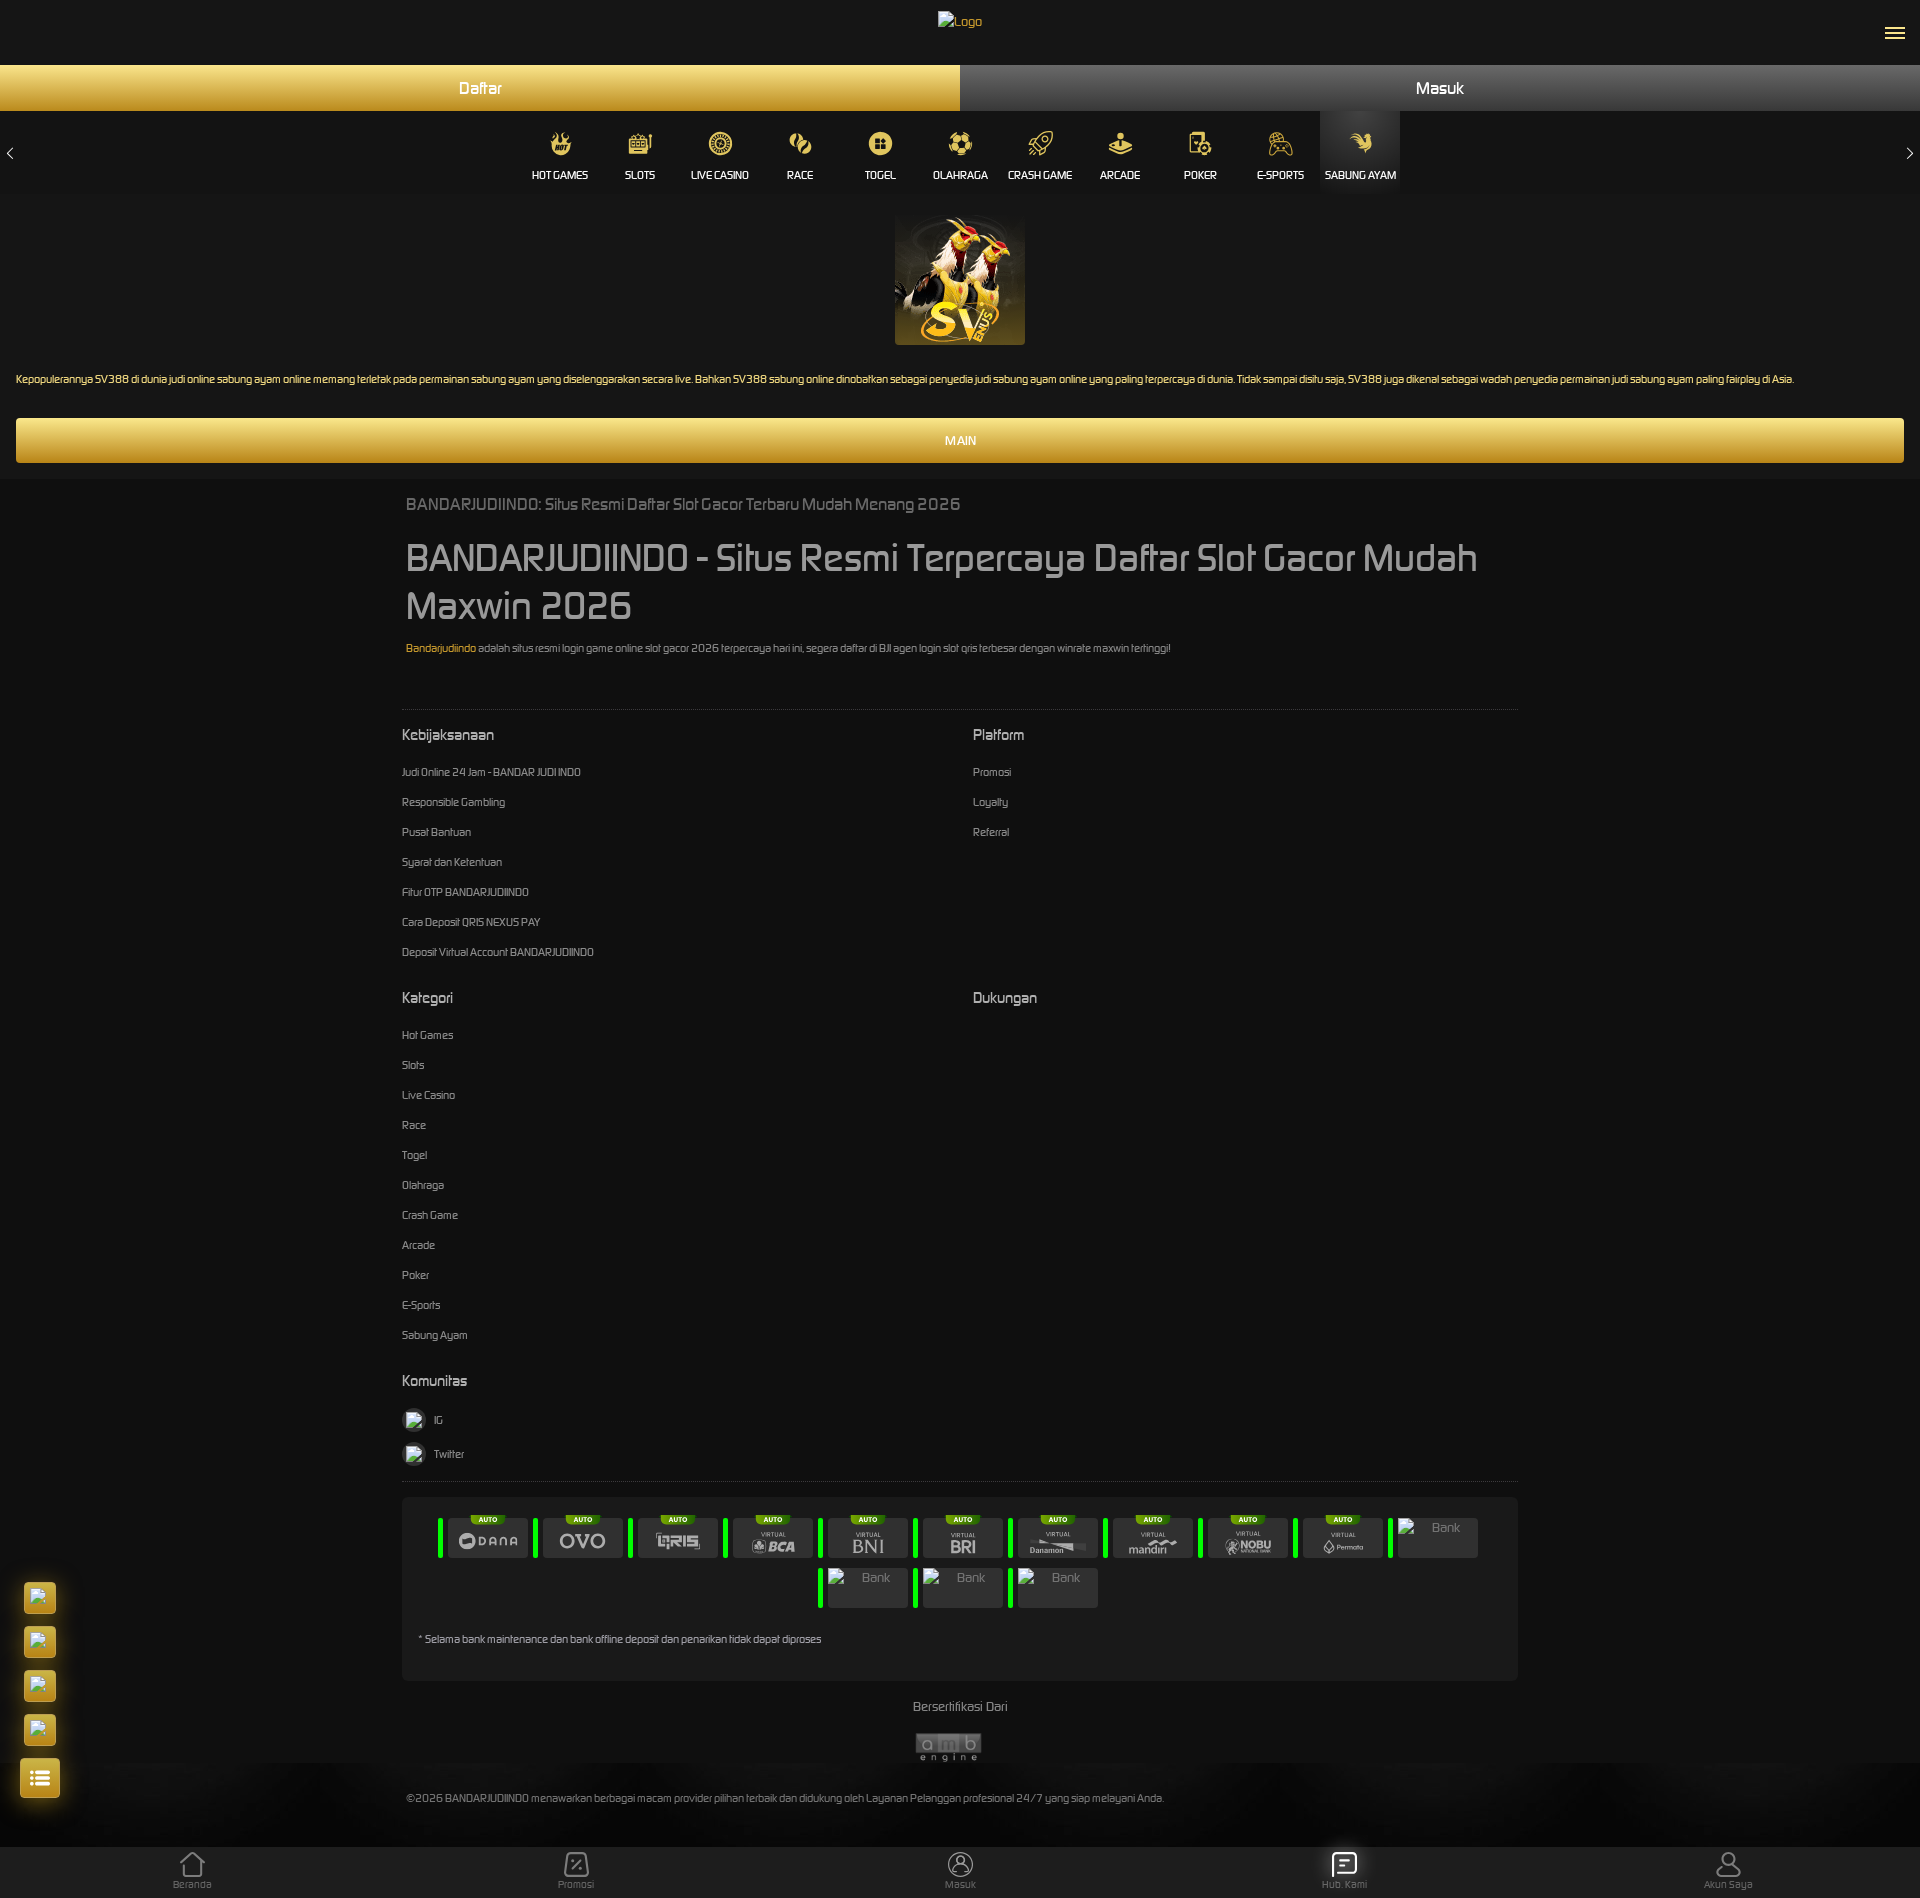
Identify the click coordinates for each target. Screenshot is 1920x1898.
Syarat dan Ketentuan (452, 862)
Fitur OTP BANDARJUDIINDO (465, 892)
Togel (880, 175)
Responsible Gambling (453, 802)
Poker (1200, 175)
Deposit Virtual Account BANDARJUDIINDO (498, 952)
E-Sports (1280, 175)
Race (800, 175)
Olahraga (960, 175)
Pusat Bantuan (436, 832)
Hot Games (560, 175)
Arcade (1120, 175)
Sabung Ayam (1360, 175)
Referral (991, 832)
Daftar (480, 88)
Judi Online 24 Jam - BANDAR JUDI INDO (491, 772)
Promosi (992, 772)
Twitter (449, 1454)
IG (438, 1420)
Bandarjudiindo (441, 648)
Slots (640, 175)
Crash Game (1040, 175)
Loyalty (990, 802)
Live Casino (720, 175)
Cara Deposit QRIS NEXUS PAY (471, 922)
